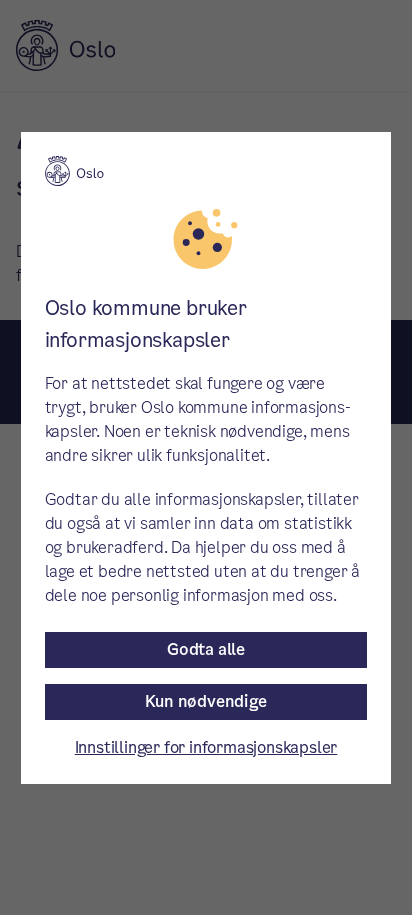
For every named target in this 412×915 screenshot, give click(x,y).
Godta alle (206, 649)
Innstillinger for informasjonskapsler (206, 747)
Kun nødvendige (205, 701)
